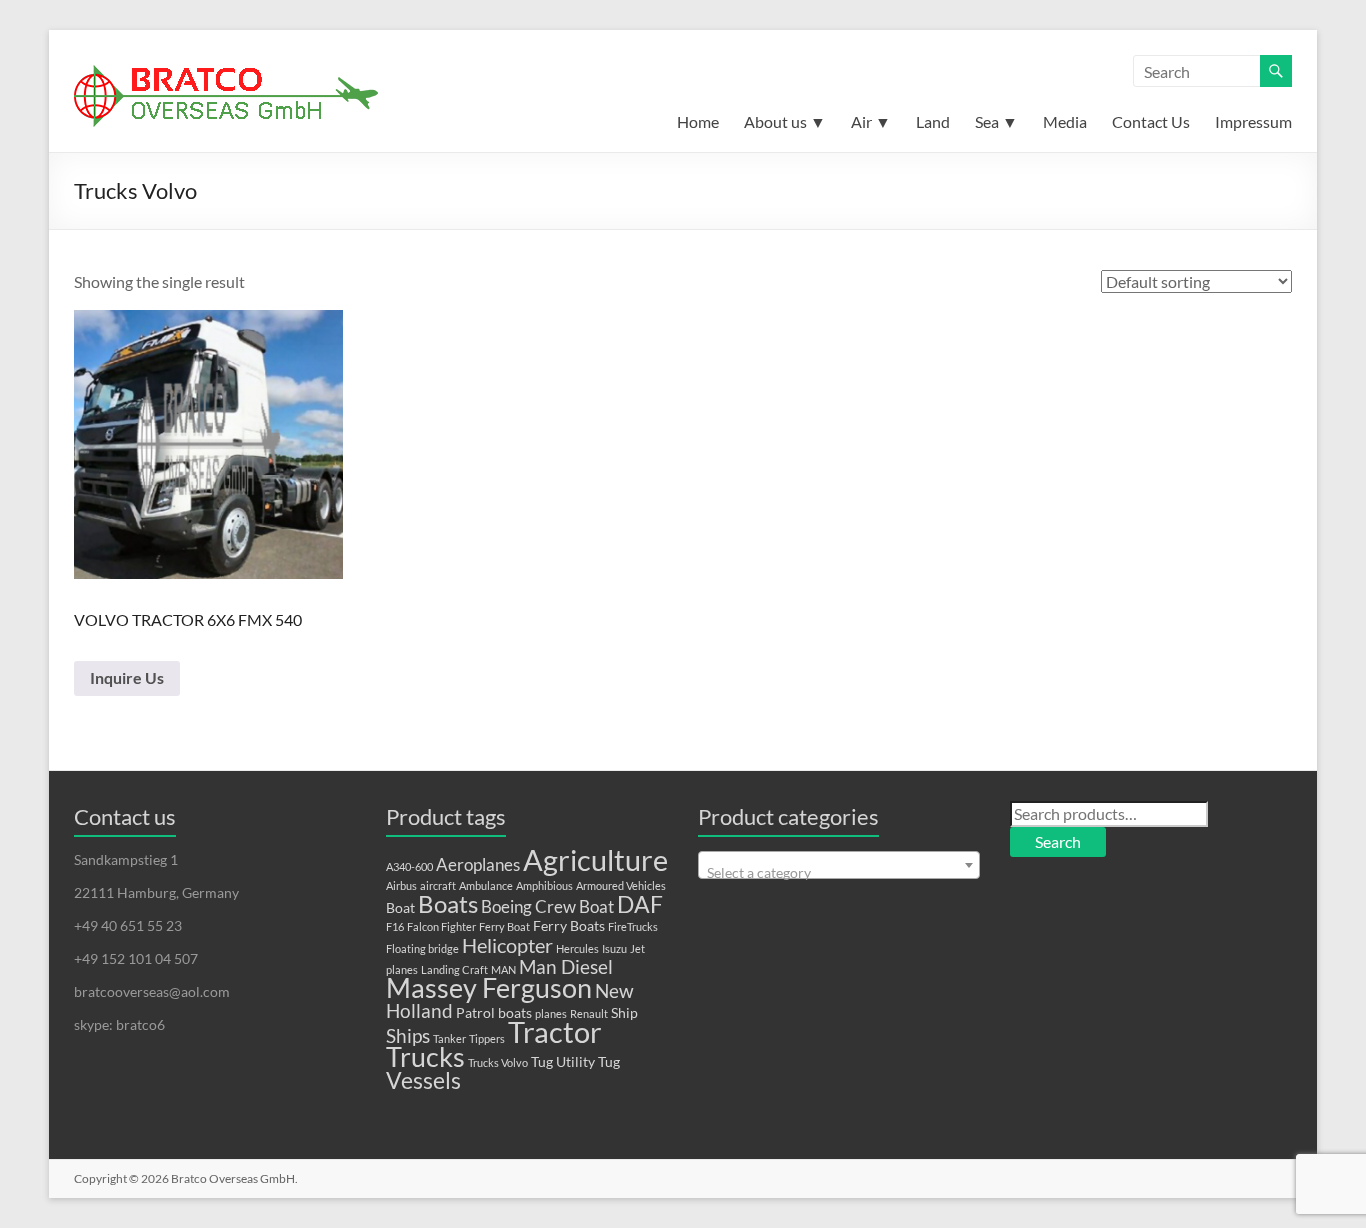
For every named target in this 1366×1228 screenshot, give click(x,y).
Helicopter (507, 945)
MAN (503, 969)
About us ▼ (785, 121)
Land (933, 121)
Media (1065, 121)
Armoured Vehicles (621, 885)
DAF (640, 904)
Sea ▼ (996, 121)
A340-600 (409, 866)
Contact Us (1151, 121)
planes (551, 1013)
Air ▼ (871, 121)
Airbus (401, 885)
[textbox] (839, 873)
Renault (589, 1013)
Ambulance (486, 885)
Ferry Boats (569, 925)
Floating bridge (422, 948)
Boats (448, 904)
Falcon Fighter (441, 926)
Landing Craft (454, 969)
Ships (408, 1036)
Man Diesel (566, 967)
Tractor (555, 1032)
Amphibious (544, 885)
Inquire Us (127, 677)
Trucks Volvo (498, 1062)
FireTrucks (633, 926)
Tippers (487, 1038)
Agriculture (595, 859)
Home (698, 121)
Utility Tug (588, 1061)
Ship (624, 1012)
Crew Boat (574, 907)
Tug (542, 1061)
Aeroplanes (478, 865)
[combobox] (839, 865)
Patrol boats (494, 1012)
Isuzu (614, 948)
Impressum (1253, 121)
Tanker (449, 1038)
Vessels (423, 1080)
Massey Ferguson (489, 987)
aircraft (438, 885)
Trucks (425, 1056)
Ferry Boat (504, 926)
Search (1058, 841)
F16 (395, 926)
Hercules (577, 948)
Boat (400, 907)
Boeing (506, 907)
